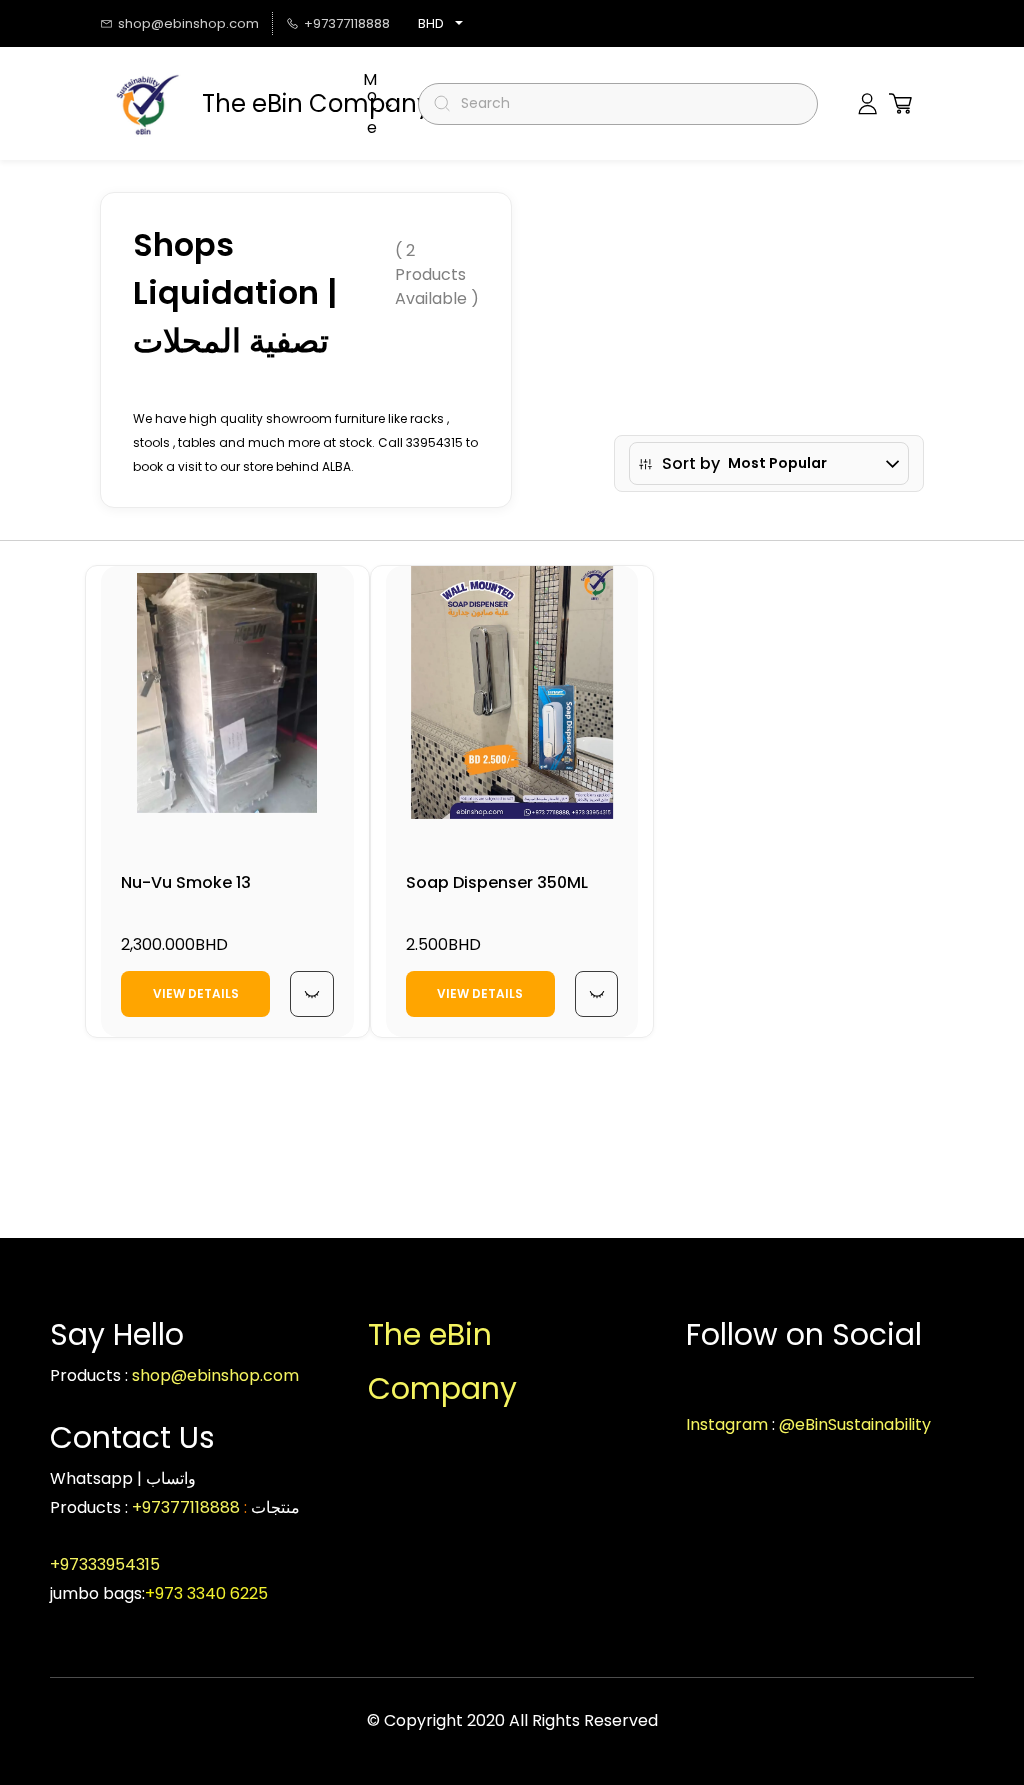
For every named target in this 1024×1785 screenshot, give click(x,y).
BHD (431, 23)
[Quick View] (311, 994)
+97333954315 (107, 1564)
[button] (900, 103)
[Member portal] (867, 104)
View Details (196, 993)
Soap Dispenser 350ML (497, 882)
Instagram (727, 1424)
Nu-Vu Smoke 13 (186, 882)
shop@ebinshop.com (215, 1375)
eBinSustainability (863, 1424)
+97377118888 (186, 1507)
